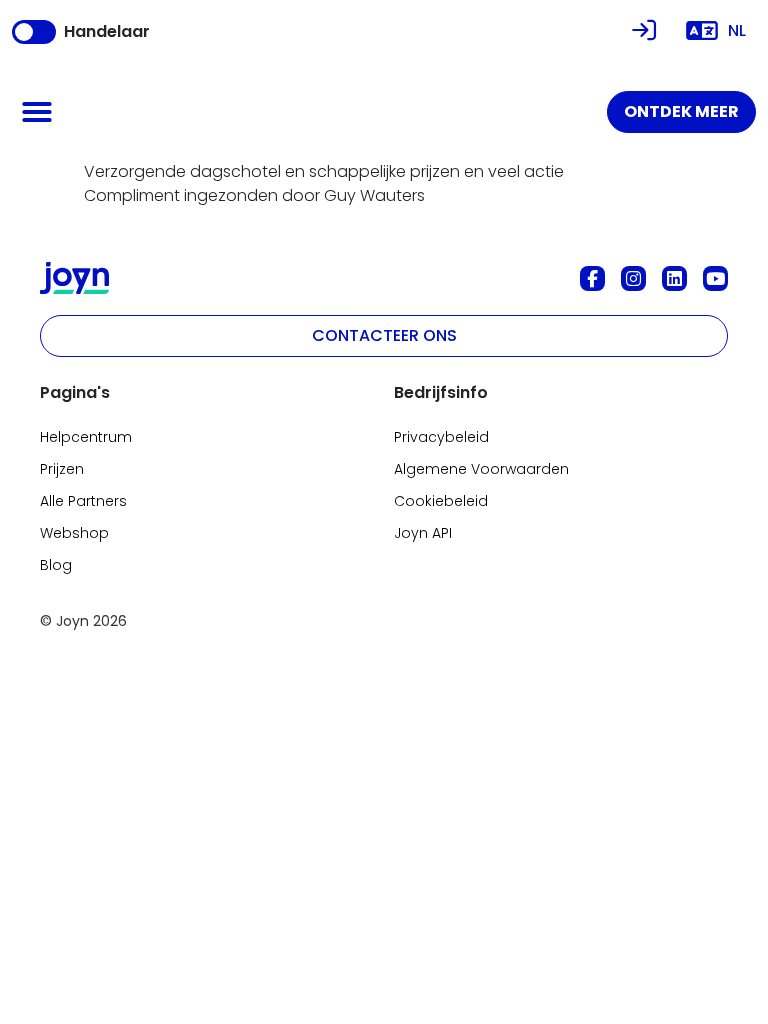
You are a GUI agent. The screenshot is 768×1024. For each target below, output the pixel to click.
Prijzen (62, 469)
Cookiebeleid (441, 501)
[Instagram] (633, 278)
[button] (37, 112)
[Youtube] (715, 278)
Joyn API (423, 533)
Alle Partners (83, 501)
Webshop (74, 533)
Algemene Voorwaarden (481, 469)
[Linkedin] (674, 278)
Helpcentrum (86, 437)
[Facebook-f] (592, 278)
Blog (56, 565)
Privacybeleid (441, 437)
